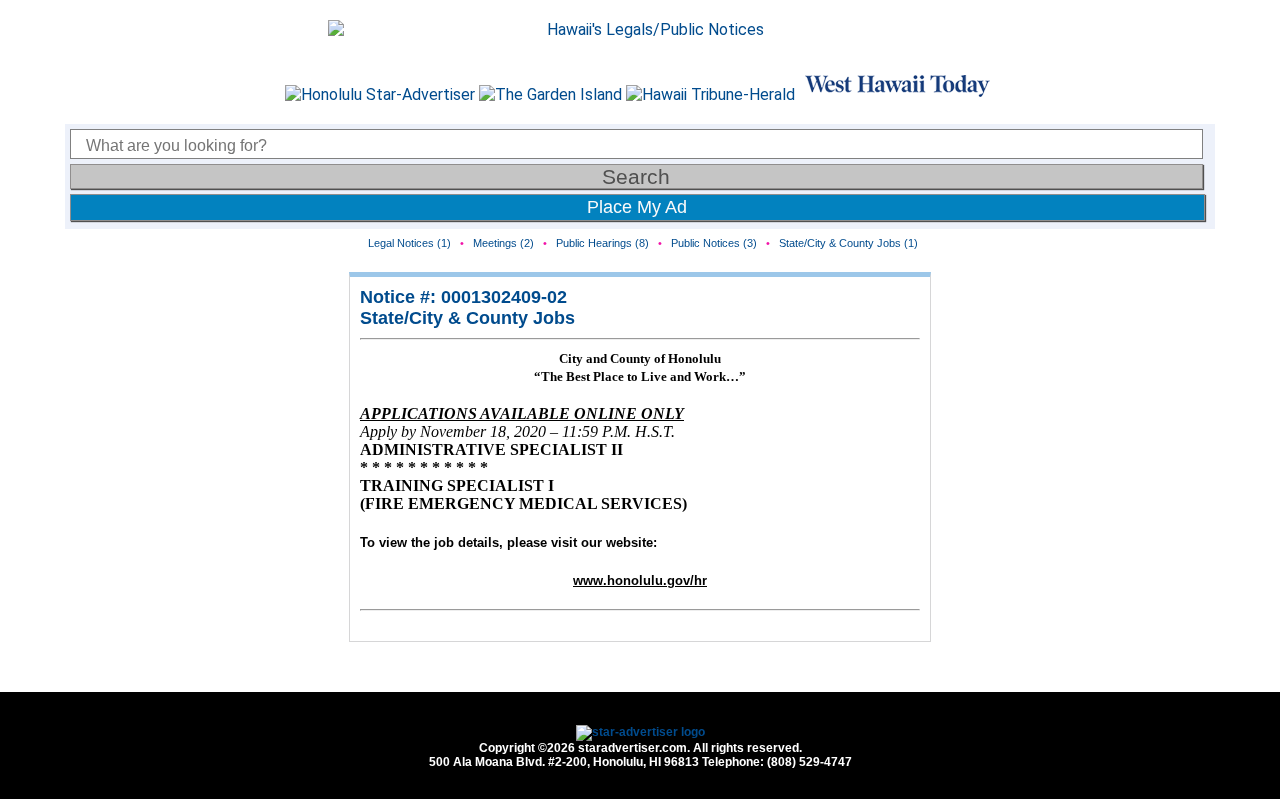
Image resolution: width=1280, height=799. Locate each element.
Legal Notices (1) (409, 243)
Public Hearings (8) (602, 243)
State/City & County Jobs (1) (848, 243)
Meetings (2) (503, 243)
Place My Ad (637, 207)
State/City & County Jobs (467, 318)
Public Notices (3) (714, 243)
